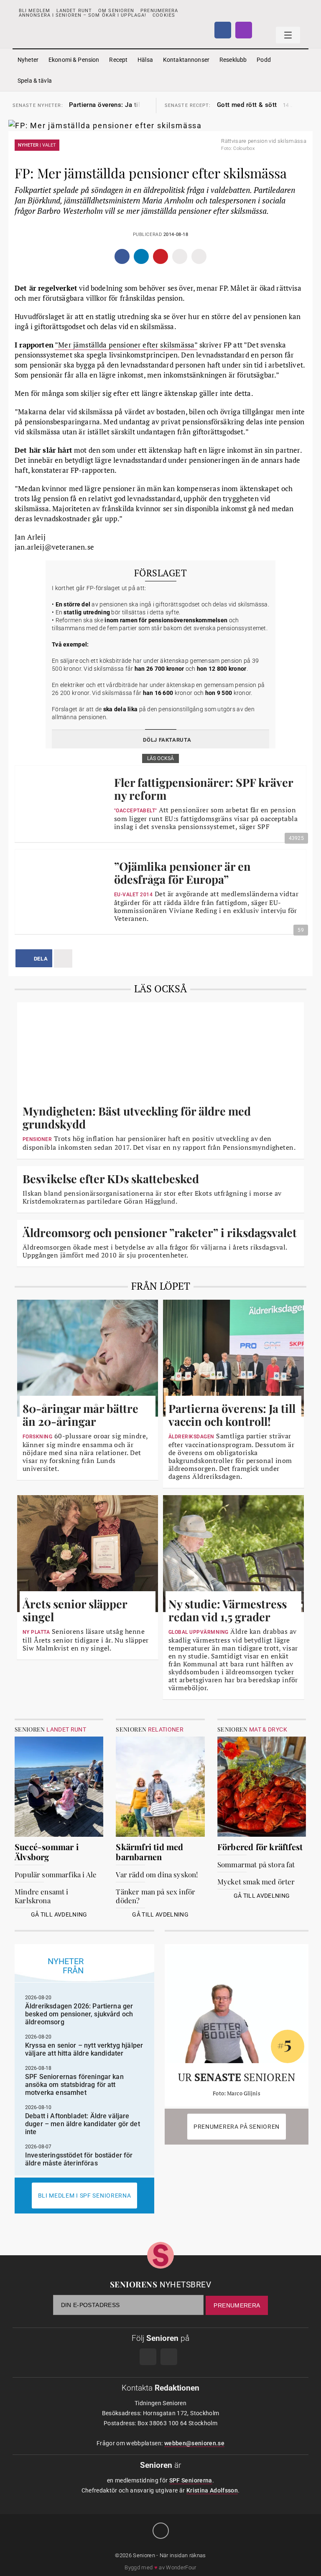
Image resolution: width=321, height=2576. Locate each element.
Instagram (244, 30)
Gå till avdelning (59, 1914)
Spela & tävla (35, 81)
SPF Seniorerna (191, 2480)
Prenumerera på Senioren (237, 2127)
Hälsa (145, 60)
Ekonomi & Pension (74, 60)
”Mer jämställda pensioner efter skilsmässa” (126, 345)
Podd (264, 60)
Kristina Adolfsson (212, 2490)
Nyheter (28, 60)
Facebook (223, 30)
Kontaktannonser (186, 60)
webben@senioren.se (194, 2443)
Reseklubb (233, 60)
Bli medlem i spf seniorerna (85, 2196)
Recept (118, 60)
